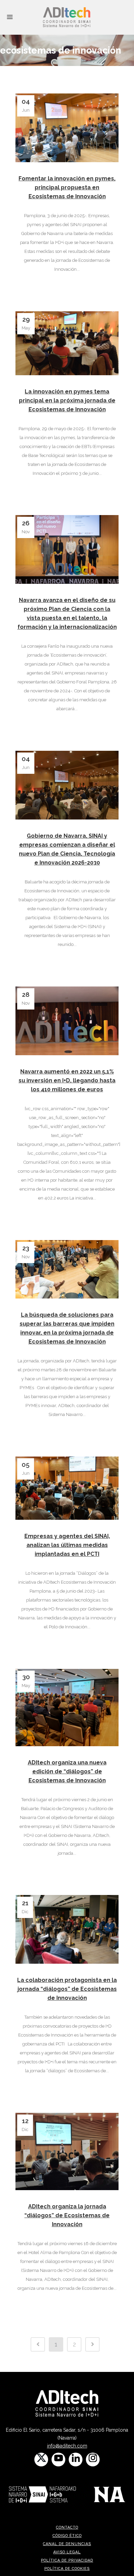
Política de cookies (67, 2569)
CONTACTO (67, 2527)
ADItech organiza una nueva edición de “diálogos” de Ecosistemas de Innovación (67, 1771)
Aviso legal (67, 2552)
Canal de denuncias (67, 2544)
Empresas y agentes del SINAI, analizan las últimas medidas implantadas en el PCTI (67, 1545)
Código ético (67, 2536)
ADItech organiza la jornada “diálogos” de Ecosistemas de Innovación (67, 2215)
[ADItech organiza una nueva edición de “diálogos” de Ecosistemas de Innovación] (67, 1707)
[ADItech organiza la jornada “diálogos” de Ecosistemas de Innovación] (67, 2151)
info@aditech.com (67, 2446)
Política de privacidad (67, 2560)
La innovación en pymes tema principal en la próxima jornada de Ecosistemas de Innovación (67, 400)
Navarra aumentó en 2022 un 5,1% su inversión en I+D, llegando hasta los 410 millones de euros (67, 1080)
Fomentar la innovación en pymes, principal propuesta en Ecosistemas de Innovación (67, 187)
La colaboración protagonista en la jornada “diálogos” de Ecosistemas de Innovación (67, 1989)
